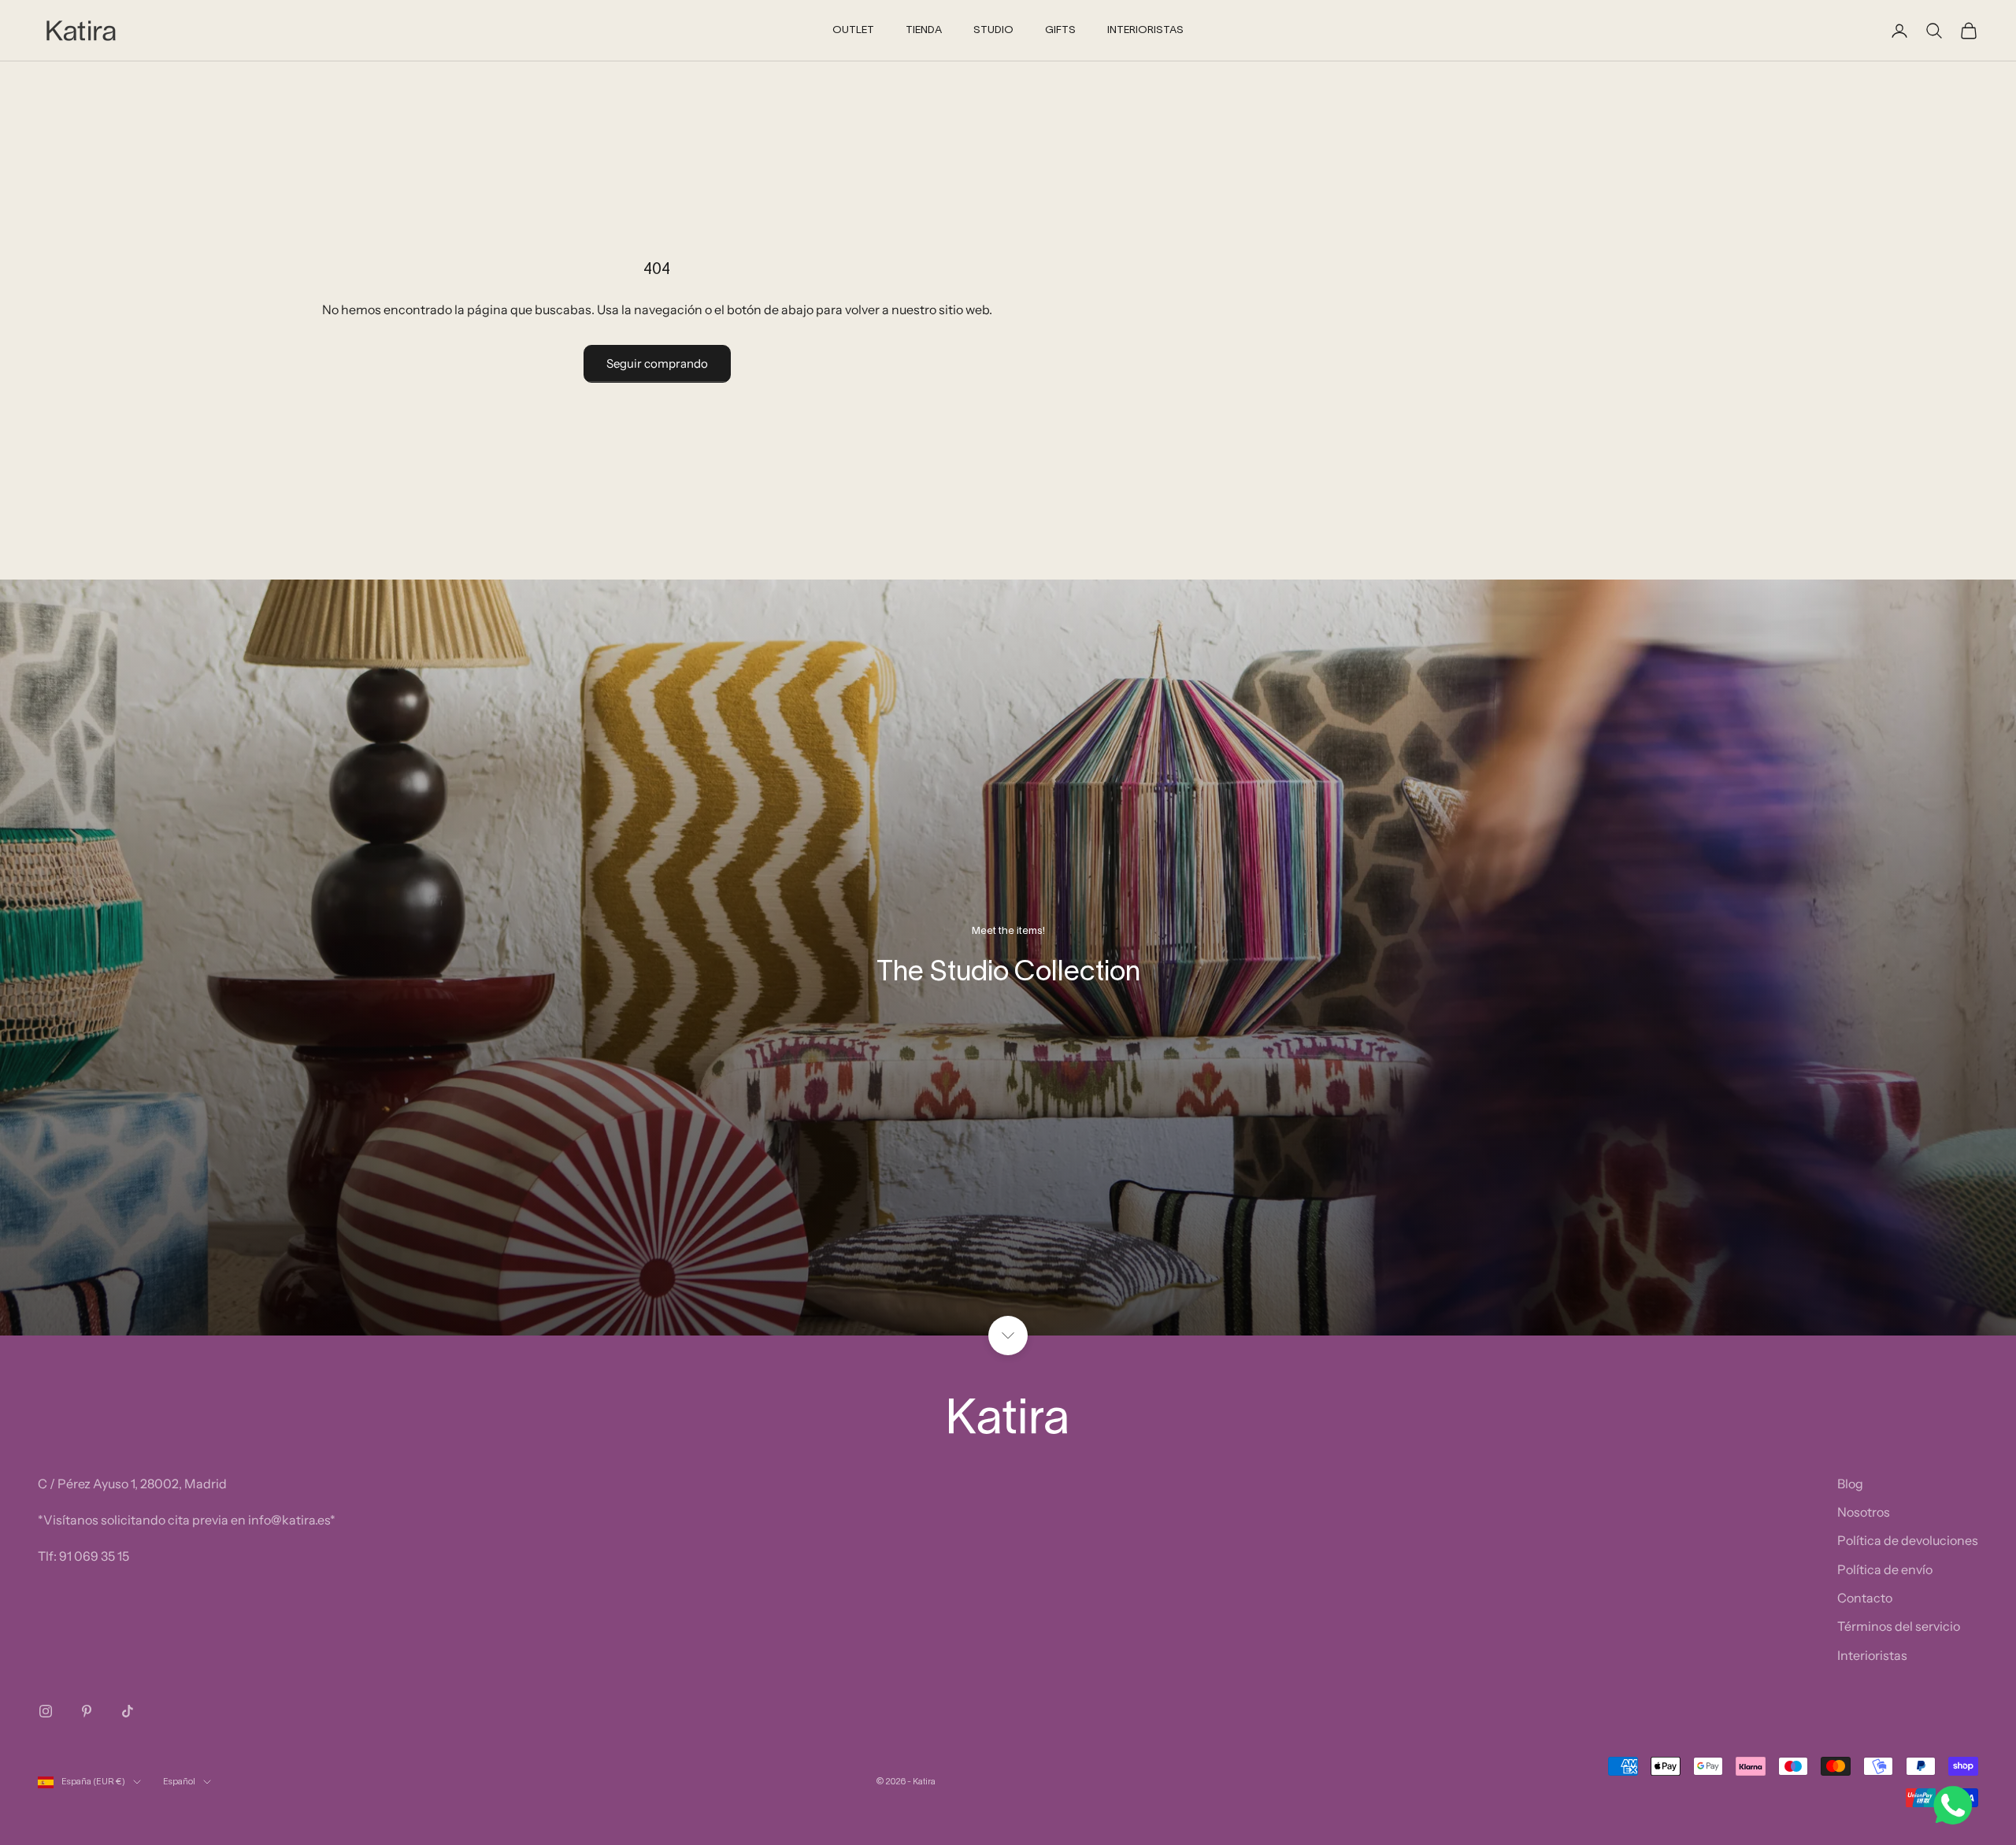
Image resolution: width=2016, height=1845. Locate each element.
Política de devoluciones (1908, 1540)
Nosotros (1864, 1512)
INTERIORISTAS (1145, 31)
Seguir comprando (657, 363)
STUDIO (993, 31)
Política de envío (1885, 1569)
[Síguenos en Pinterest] (87, 1711)
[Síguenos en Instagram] (46, 1711)
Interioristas (1872, 1655)
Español (179, 1782)
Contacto (1865, 1598)
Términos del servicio (1899, 1626)
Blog (1850, 1484)
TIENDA (924, 31)
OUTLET (853, 31)
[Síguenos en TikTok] (128, 1711)
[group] (1008, 958)
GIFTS (1060, 31)
